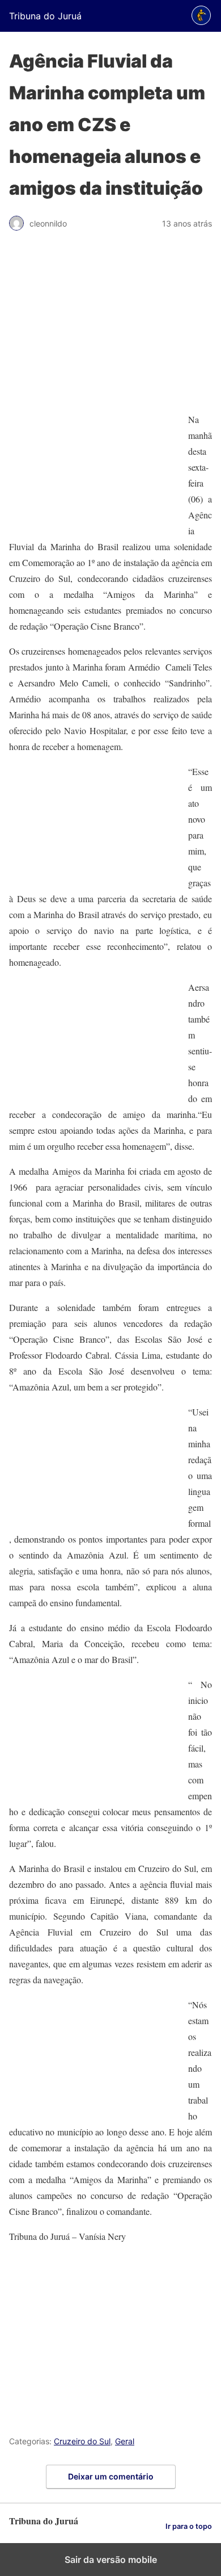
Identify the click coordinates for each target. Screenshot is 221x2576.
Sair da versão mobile (111, 2560)
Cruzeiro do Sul (82, 2441)
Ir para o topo (189, 2526)
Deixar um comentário (111, 2476)
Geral (125, 2441)
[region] (110, 327)
